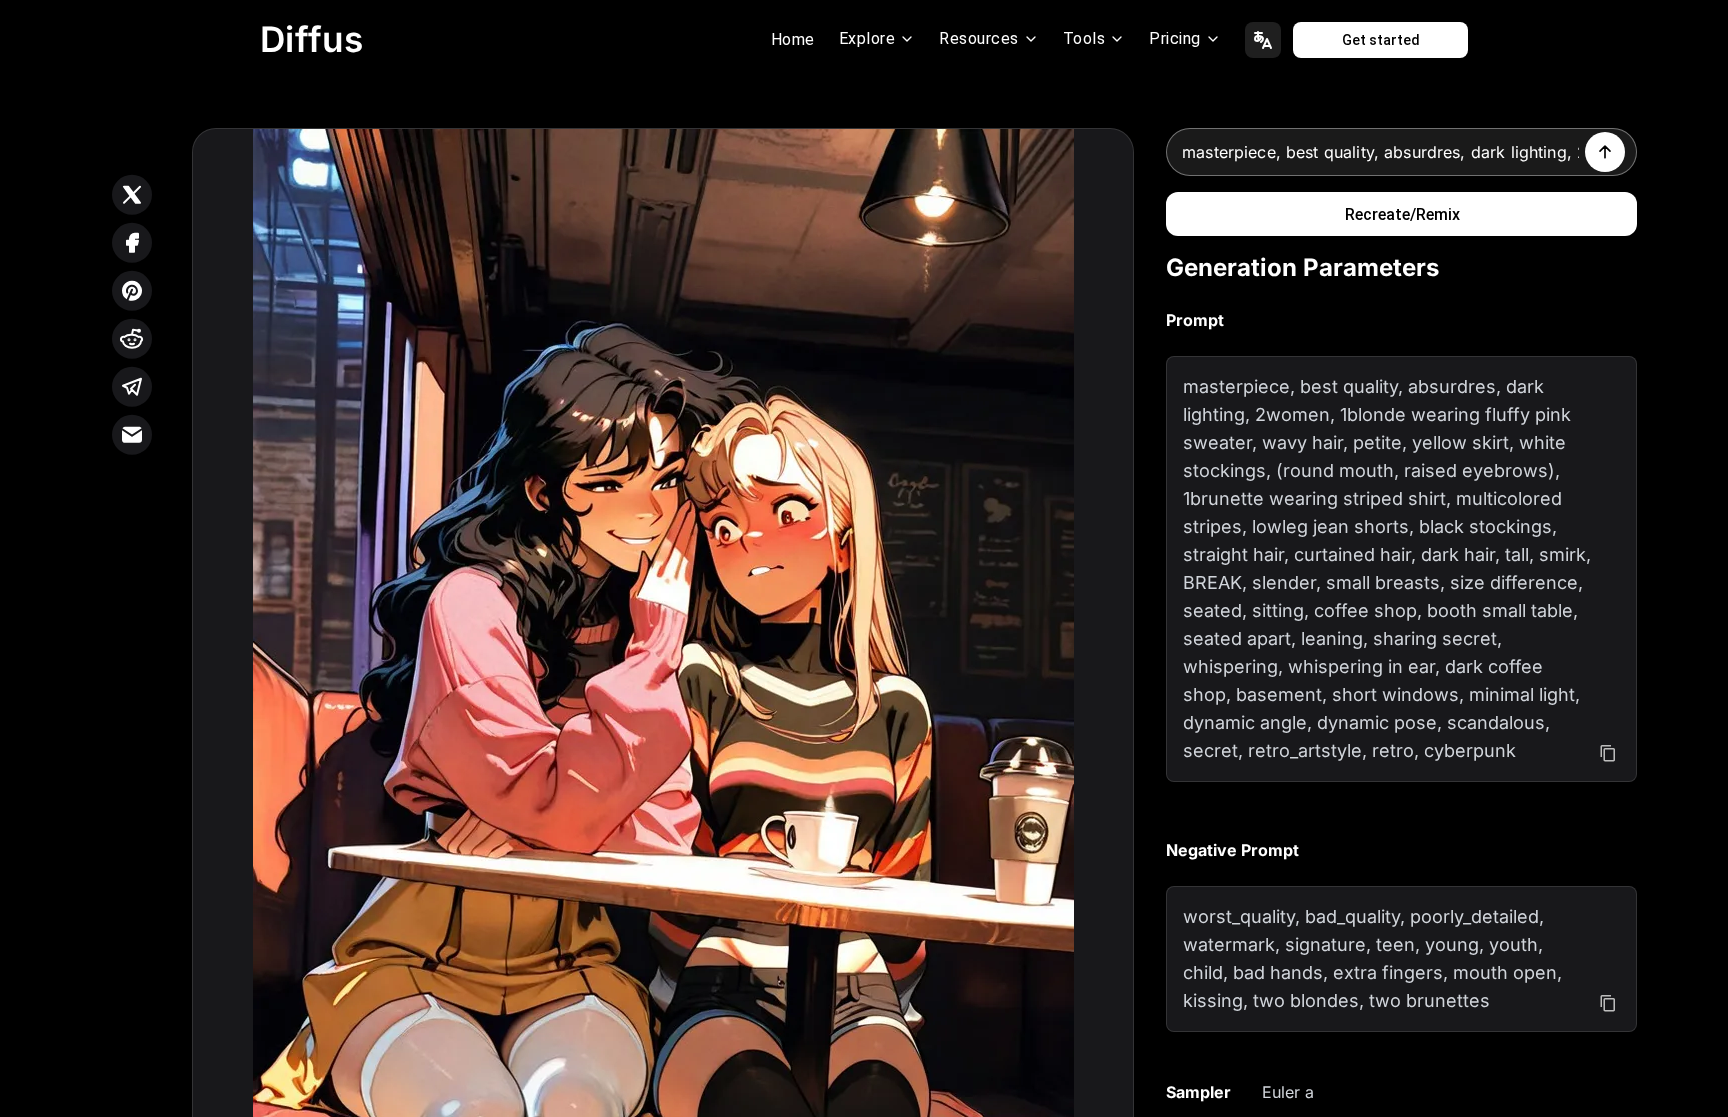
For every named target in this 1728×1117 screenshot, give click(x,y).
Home (793, 39)
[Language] (1263, 40)
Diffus (312, 39)
